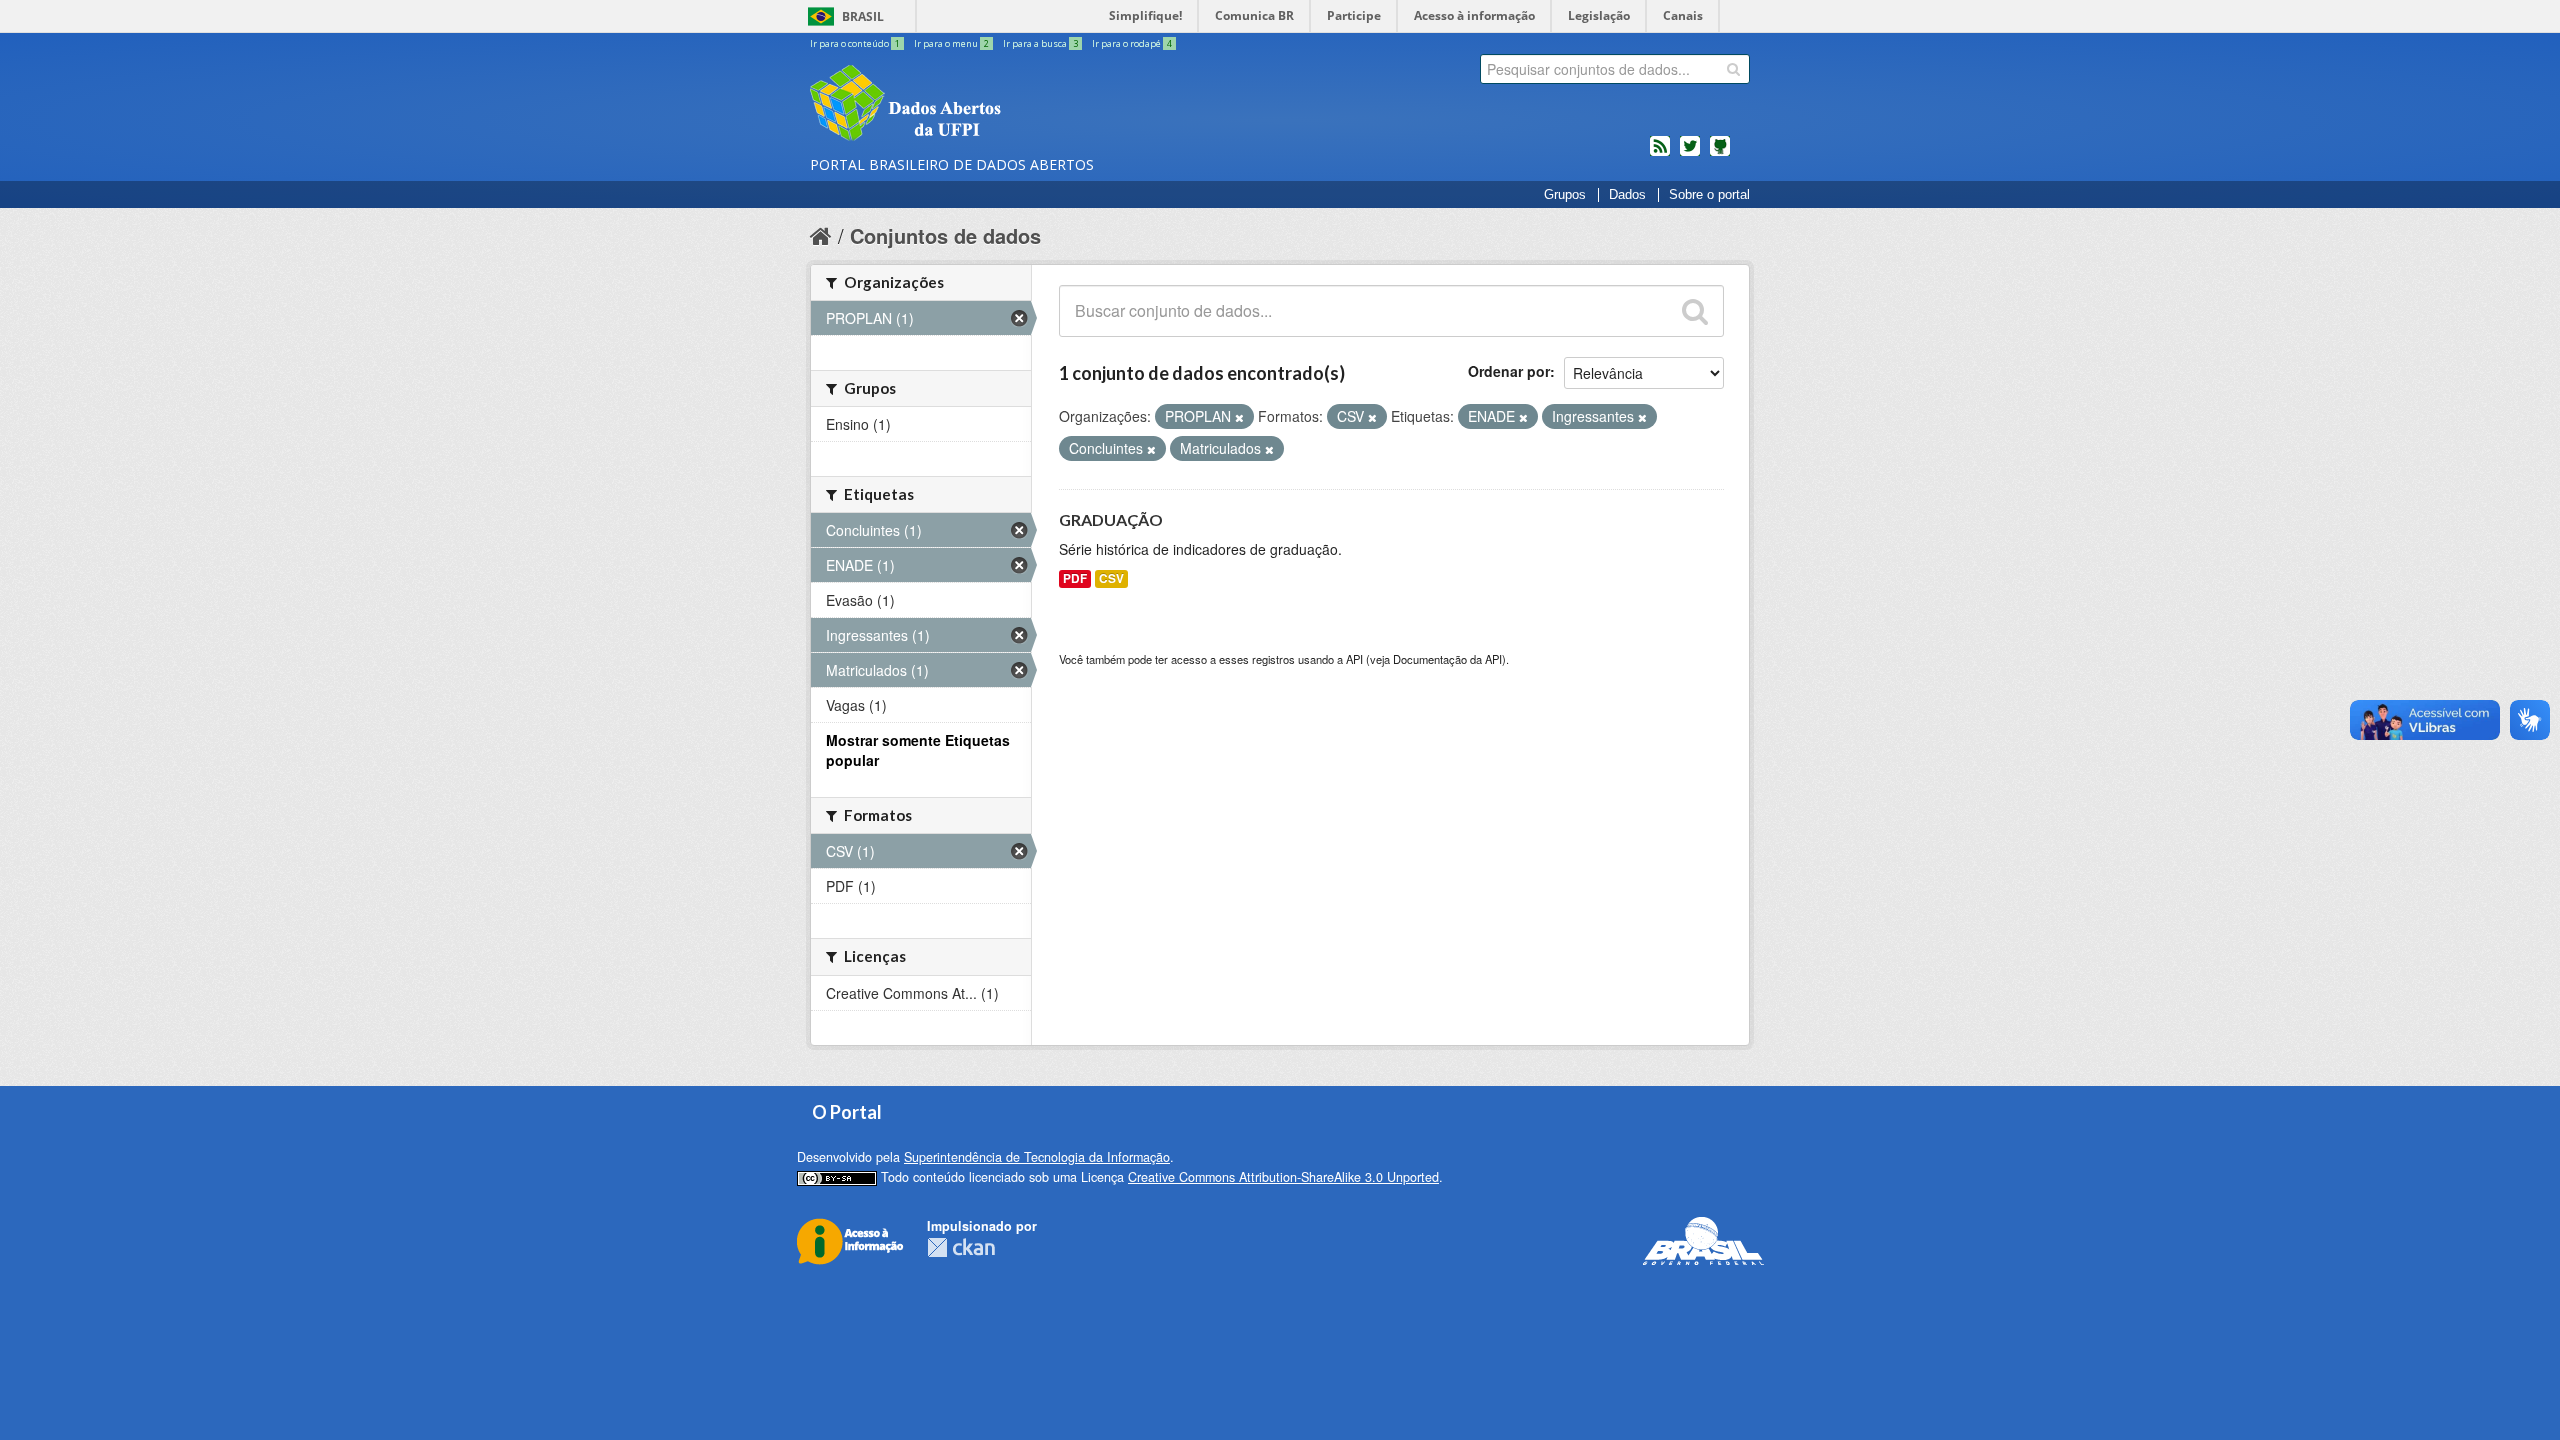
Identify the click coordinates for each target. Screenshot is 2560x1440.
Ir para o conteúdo (855, 43)
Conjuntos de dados (945, 235)
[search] (1733, 69)
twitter (1690, 154)
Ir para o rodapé (1132, 43)
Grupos (1565, 195)
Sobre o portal (1709, 195)
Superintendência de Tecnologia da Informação (1037, 1157)
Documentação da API (1447, 659)
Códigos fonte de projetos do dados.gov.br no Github (1720, 154)
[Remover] (1239, 417)
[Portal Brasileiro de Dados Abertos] (1025, 105)
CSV (1111, 578)
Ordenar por (1509, 371)
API (1354, 659)
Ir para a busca (1040, 43)
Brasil (863, 16)
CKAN (961, 1247)
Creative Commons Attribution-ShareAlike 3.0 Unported (1283, 1177)
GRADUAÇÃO (1111, 519)
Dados (1627, 195)
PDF (1075, 578)
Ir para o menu (951, 43)
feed (1660, 154)
